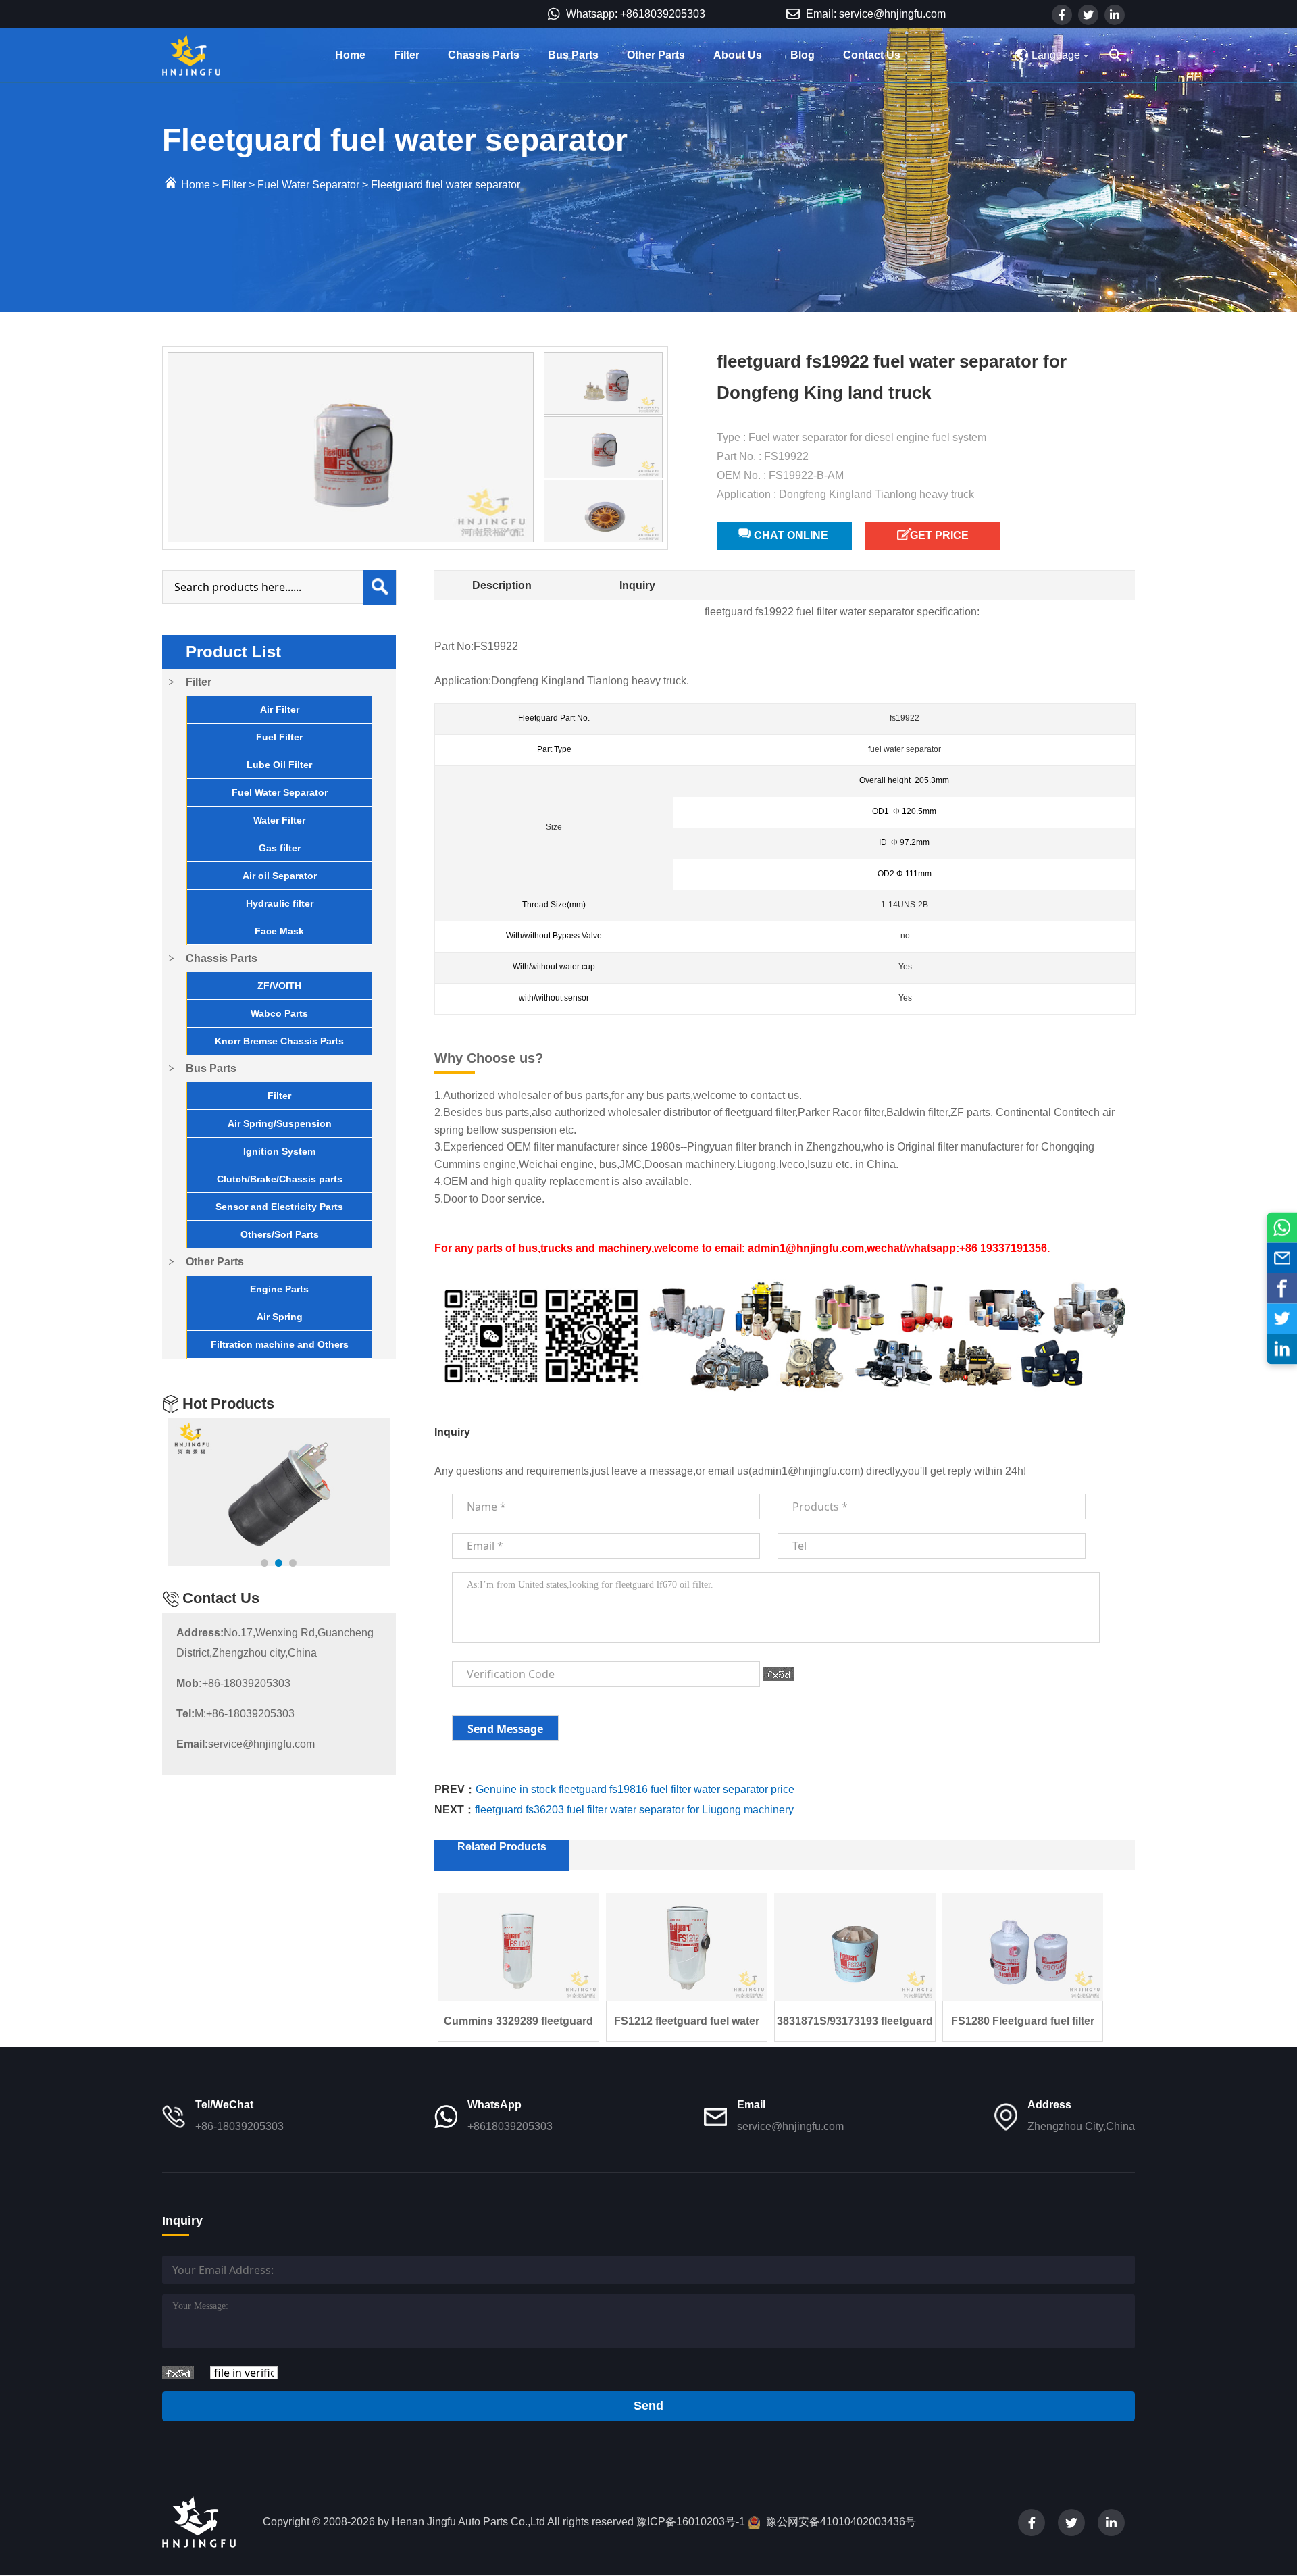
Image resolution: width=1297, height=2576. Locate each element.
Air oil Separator (280, 876)
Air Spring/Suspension (280, 1123)
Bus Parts (573, 55)
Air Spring (280, 1317)
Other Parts (656, 55)
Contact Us (872, 55)
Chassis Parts (484, 55)
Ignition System (279, 1151)
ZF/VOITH (279, 986)
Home (350, 55)
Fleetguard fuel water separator (446, 185)
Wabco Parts (279, 1013)
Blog (803, 55)
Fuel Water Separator (308, 185)
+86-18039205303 (233, 1683)
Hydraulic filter (280, 903)
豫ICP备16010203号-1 (691, 2522)
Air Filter (280, 709)
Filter (407, 55)
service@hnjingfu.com (246, 1744)
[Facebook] (1282, 1288)
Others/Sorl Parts (280, 1234)
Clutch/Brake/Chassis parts (280, 1179)
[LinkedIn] (1282, 1349)
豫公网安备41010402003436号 (841, 2522)
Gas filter (280, 848)
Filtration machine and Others (280, 1344)
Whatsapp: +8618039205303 (634, 14)
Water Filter (279, 820)
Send (648, 2406)
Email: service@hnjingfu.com (874, 14)
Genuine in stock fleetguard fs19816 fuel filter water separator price (635, 1789)
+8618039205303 (510, 2126)
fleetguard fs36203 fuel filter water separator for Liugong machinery (634, 1810)
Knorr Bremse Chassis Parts (279, 1041)
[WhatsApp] (1282, 1227)
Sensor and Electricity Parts (279, 1207)
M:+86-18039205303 (235, 1714)
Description (502, 585)
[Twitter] (1282, 1318)
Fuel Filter (279, 737)
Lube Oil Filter (279, 765)
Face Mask (279, 931)
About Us (738, 55)
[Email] (1282, 1258)
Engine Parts (279, 1289)
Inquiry (637, 585)
